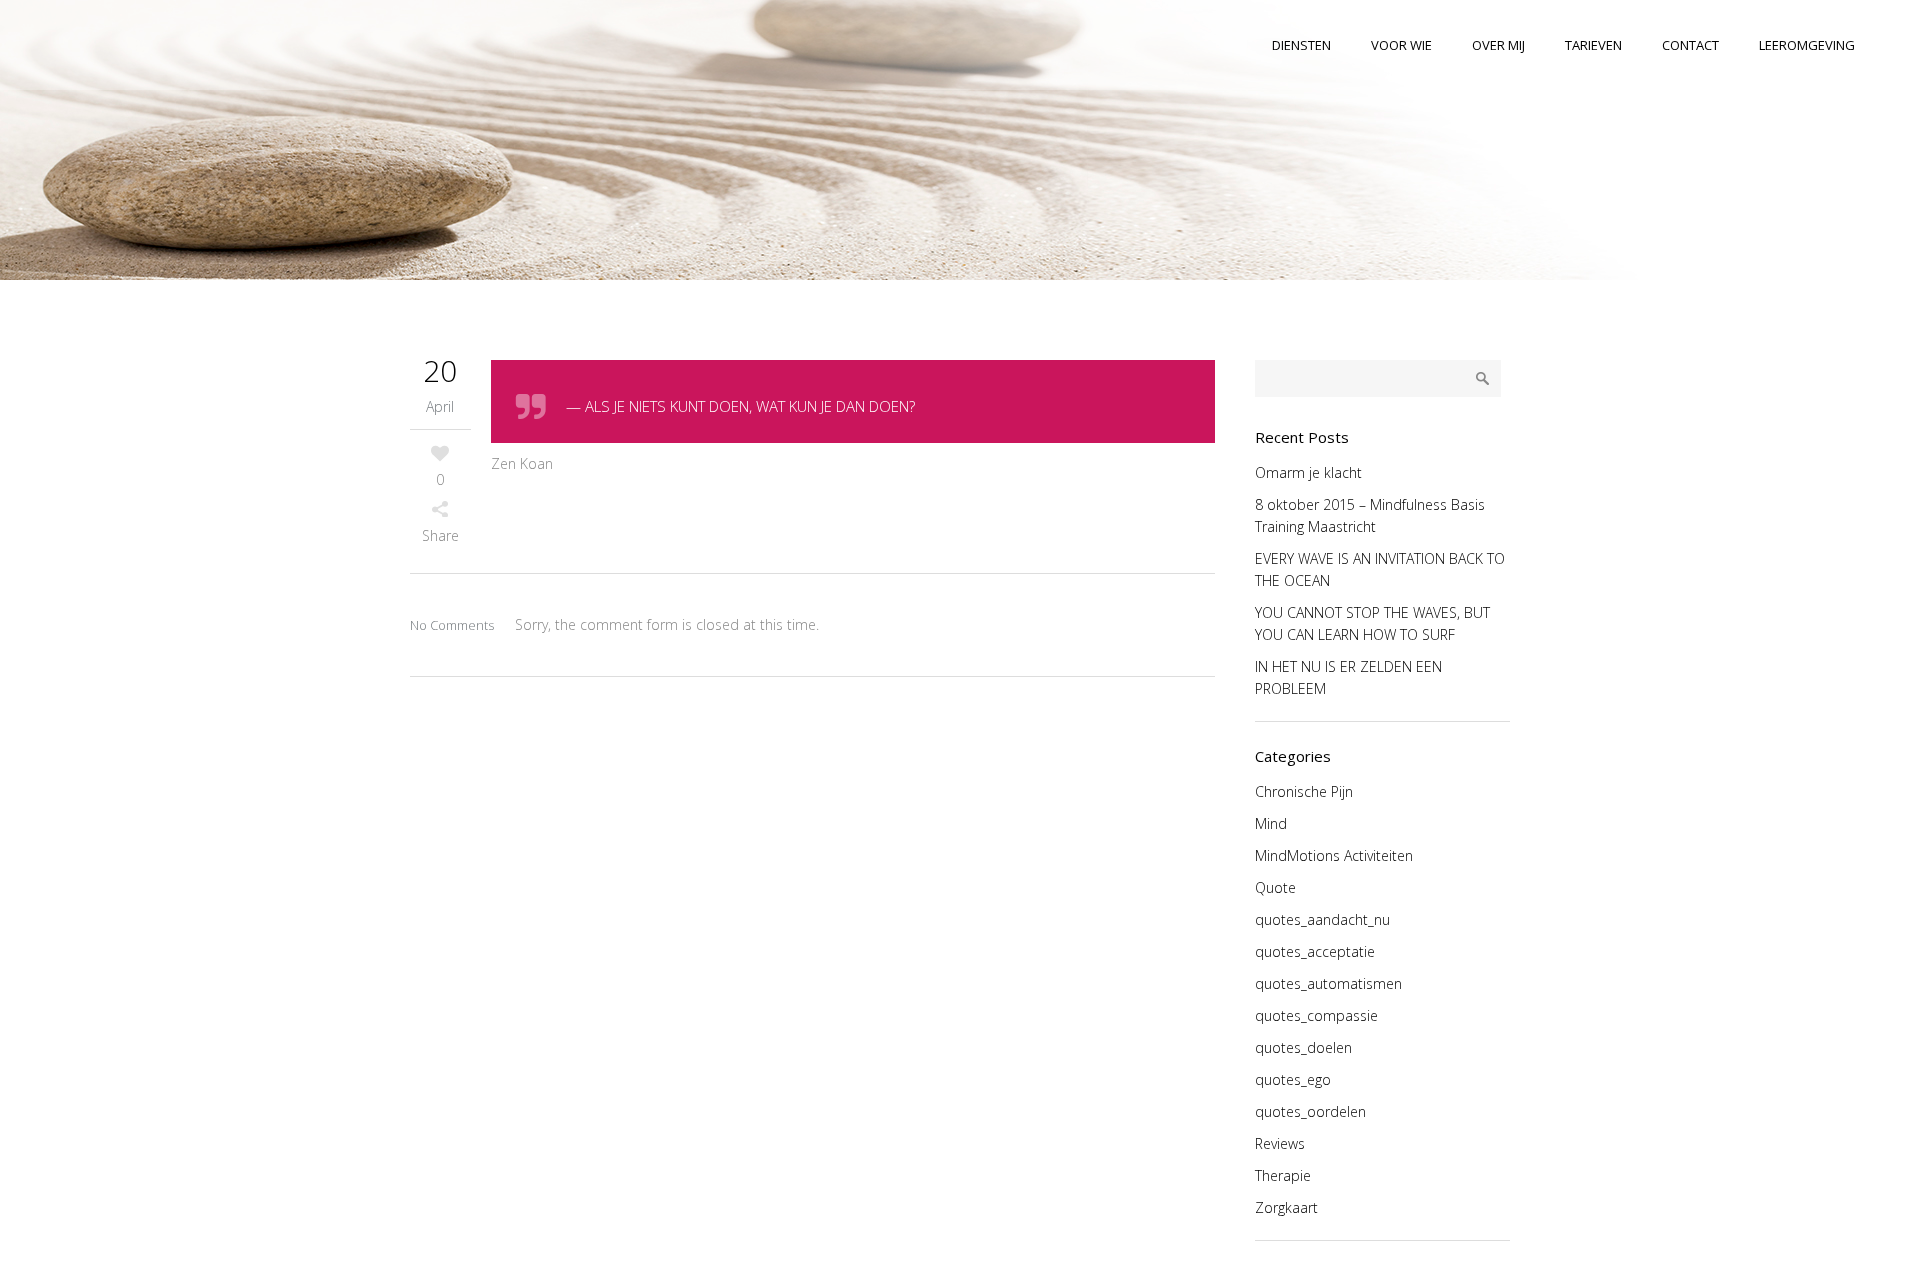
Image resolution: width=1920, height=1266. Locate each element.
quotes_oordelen (1310, 1111)
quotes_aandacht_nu (1322, 919)
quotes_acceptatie (1315, 951)
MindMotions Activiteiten (1334, 855)
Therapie (1283, 1175)
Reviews (1280, 1143)
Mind (1271, 823)
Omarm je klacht (1308, 472)
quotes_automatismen (1328, 983)
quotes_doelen (1303, 1047)
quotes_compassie (1316, 1015)
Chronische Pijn (1304, 791)
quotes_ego (1293, 1079)
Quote (1275, 887)
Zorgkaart (1286, 1207)
